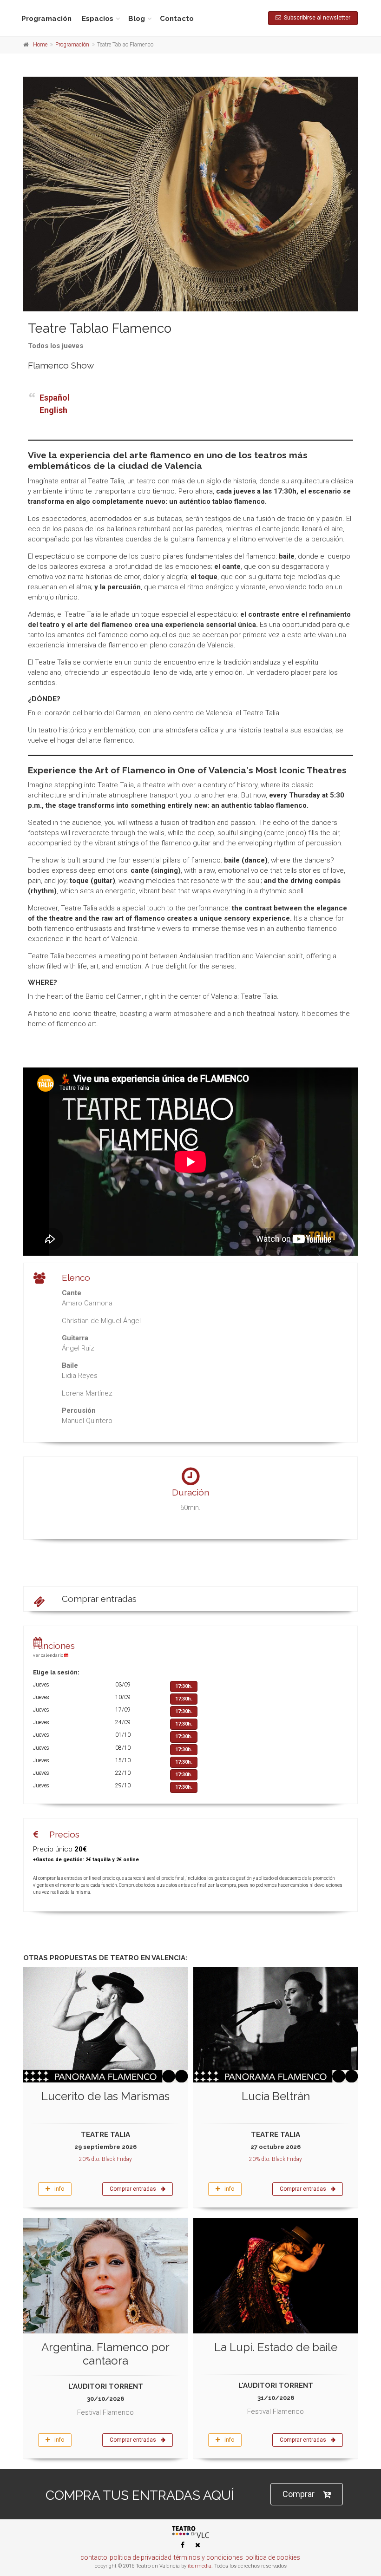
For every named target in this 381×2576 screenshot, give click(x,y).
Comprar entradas (99, 1599)
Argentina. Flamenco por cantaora (105, 2354)
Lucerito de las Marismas (105, 2096)
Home (40, 45)
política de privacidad (141, 2557)
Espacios (98, 19)
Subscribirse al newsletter (316, 18)
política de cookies (273, 2557)
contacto (94, 2557)
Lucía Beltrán (276, 2096)
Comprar (299, 2494)
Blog (137, 19)
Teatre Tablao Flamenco (100, 328)
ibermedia (200, 2566)
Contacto (177, 19)
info (59, 2189)
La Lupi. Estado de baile (276, 2347)
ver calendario (49, 1655)
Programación (46, 19)
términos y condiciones (208, 2557)
